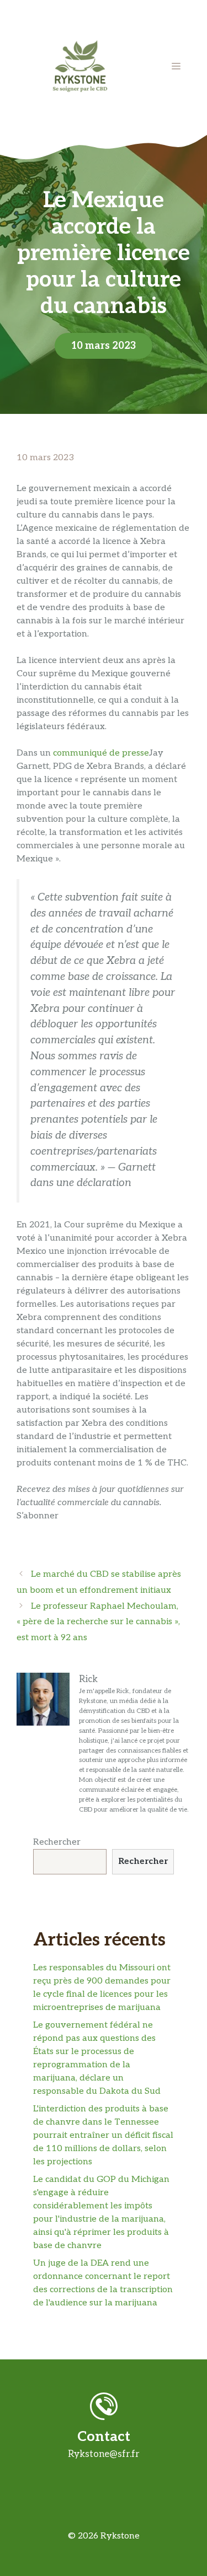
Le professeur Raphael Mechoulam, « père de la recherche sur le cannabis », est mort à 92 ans (98, 1622)
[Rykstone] (80, 66)
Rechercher (57, 1842)
